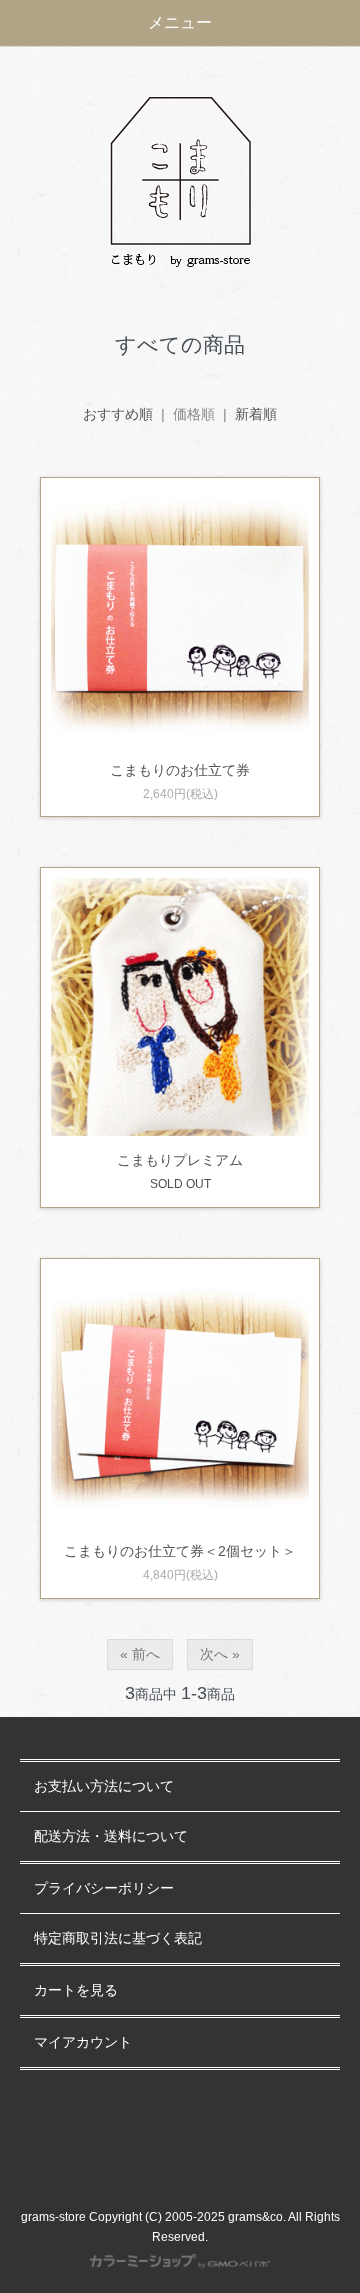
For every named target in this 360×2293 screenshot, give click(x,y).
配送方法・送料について (111, 1836)
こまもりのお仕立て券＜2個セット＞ (180, 1551)
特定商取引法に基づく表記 (118, 1938)
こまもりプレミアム (180, 1160)
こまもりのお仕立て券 (180, 770)
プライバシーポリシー (104, 1888)
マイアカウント (83, 2042)
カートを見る (76, 1990)
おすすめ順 (118, 414)
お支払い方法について (104, 1786)
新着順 (256, 414)
